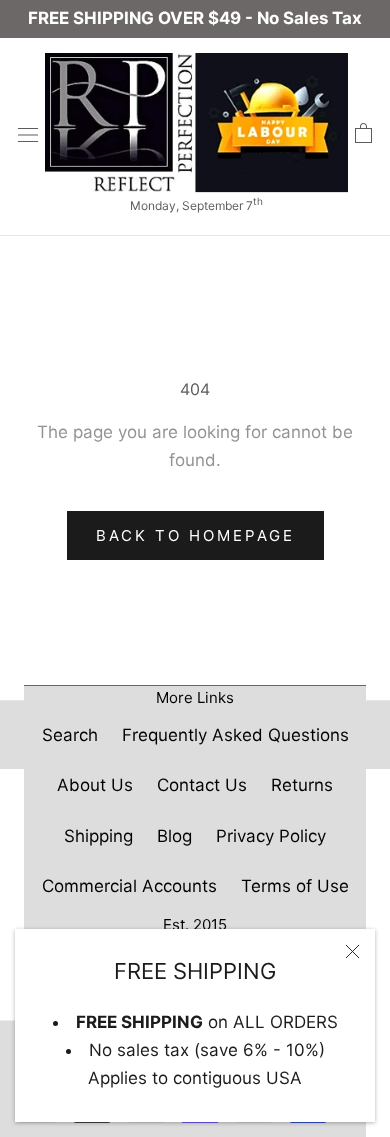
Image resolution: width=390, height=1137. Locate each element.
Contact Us (202, 785)
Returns (302, 785)
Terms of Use (295, 886)
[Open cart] (363, 134)
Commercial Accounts (129, 886)
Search (70, 735)
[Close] (352, 951)
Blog (174, 836)
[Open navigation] (28, 134)
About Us (95, 785)
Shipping (98, 836)
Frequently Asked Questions (235, 735)
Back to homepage (195, 535)
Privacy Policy (271, 836)
